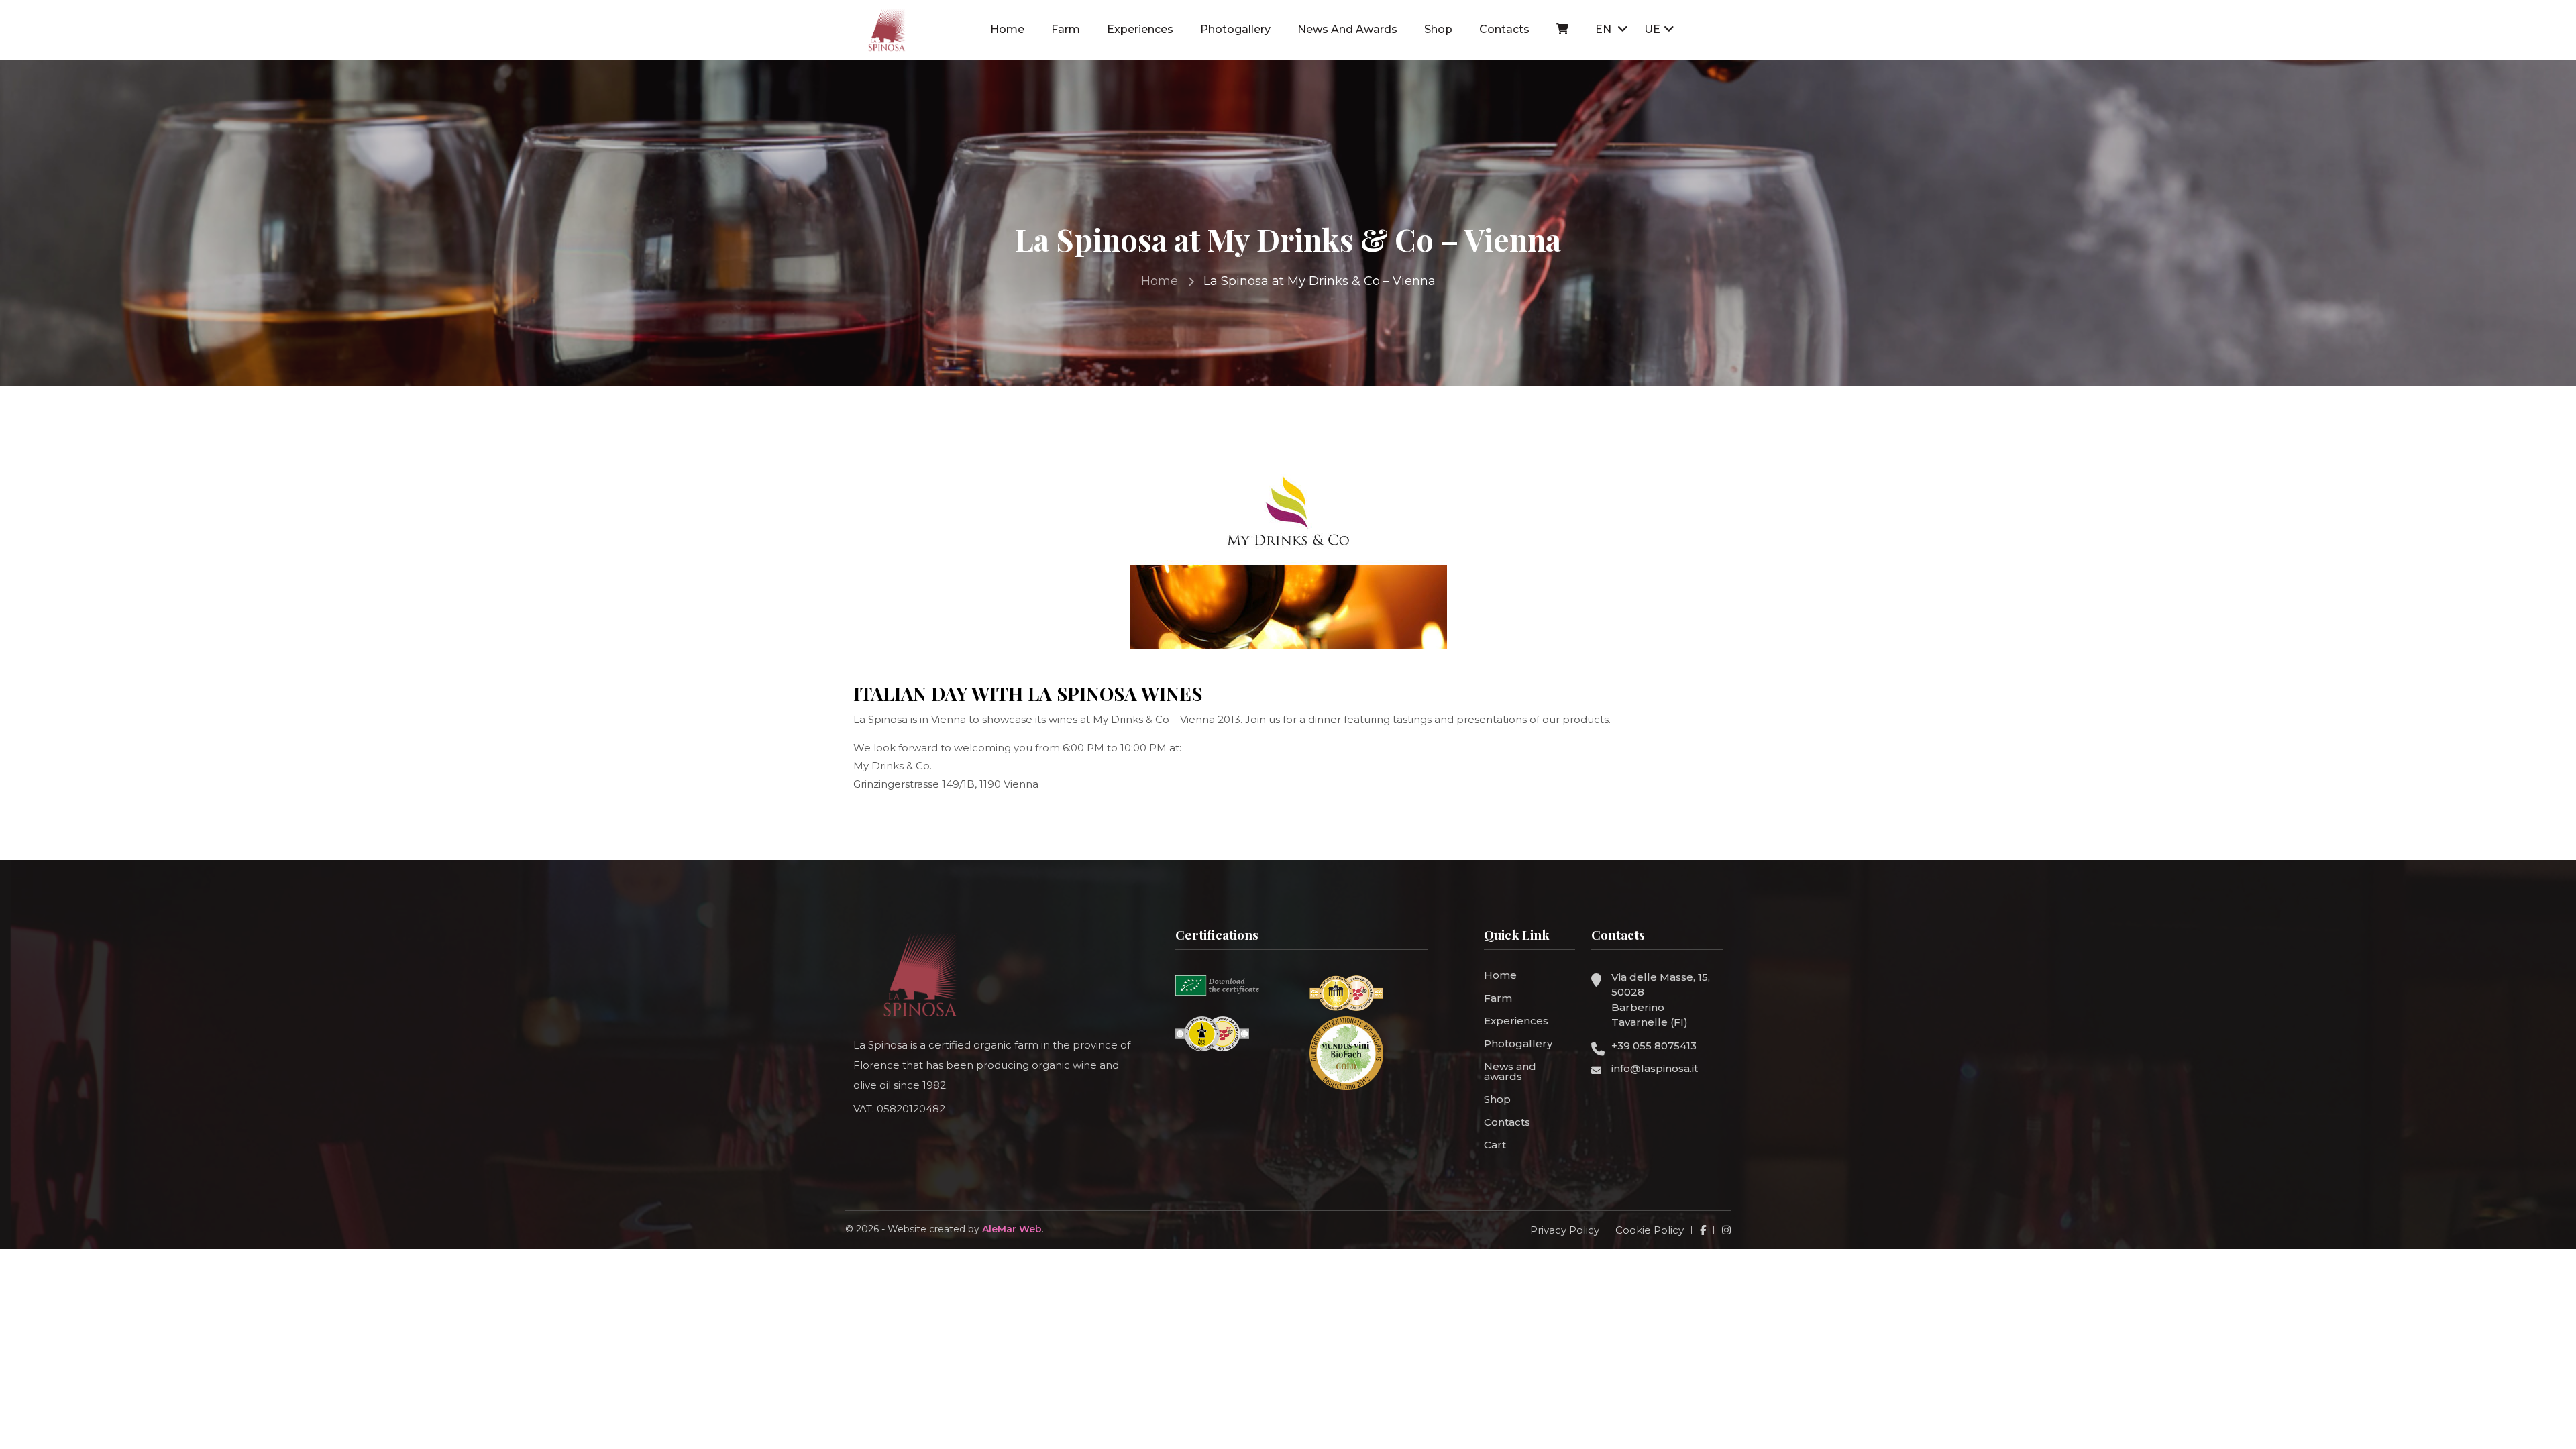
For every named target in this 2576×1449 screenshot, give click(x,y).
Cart (1495, 1145)
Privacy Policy (1565, 1230)
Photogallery (1235, 29)
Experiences (1140, 29)
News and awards (1347, 29)
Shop (1438, 29)
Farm (1066, 29)
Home (1007, 29)
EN (1605, 29)
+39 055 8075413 (1654, 1045)
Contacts (1504, 29)
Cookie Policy (1650, 1230)
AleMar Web (1012, 1229)
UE (1652, 29)
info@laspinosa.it (1655, 1068)
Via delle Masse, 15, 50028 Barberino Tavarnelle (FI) (1661, 1000)
